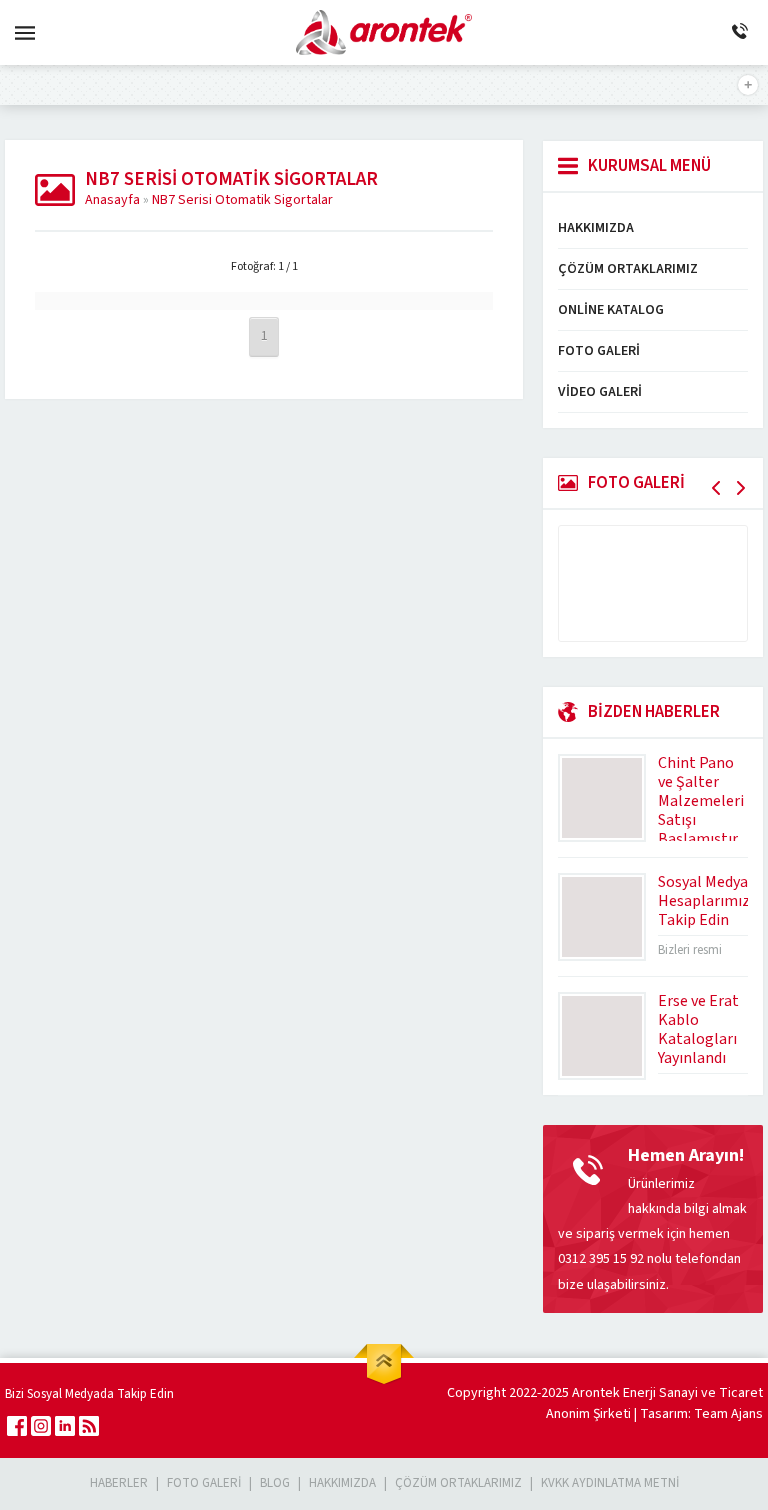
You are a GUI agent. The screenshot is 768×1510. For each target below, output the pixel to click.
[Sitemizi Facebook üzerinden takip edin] (17, 1426)
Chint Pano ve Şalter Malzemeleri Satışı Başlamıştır (701, 801)
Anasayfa (112, 200)
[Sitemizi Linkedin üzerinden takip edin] (65, 1426)
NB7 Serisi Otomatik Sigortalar (242, 200)
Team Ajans (728, 1414)
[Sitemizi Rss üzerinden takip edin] (89, 1426)
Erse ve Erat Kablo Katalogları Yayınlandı (698, 1029)
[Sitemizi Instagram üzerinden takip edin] (41, 1426)
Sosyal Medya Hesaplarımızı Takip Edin (706, 901)
